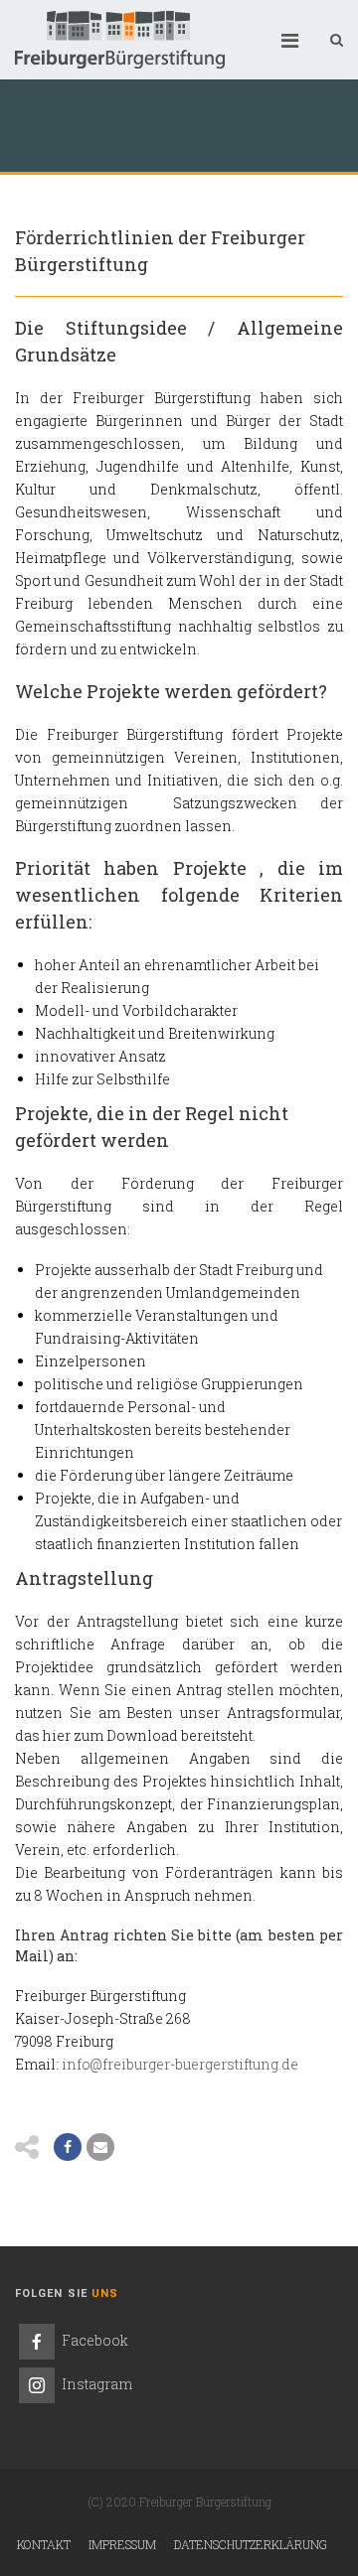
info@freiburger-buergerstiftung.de (180, 2064)
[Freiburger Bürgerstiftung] (120, 40)
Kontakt (44, 2544)
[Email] (100, 2147)
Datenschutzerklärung (251, 2544)
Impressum (122, 2544)
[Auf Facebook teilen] (68, 2147)
